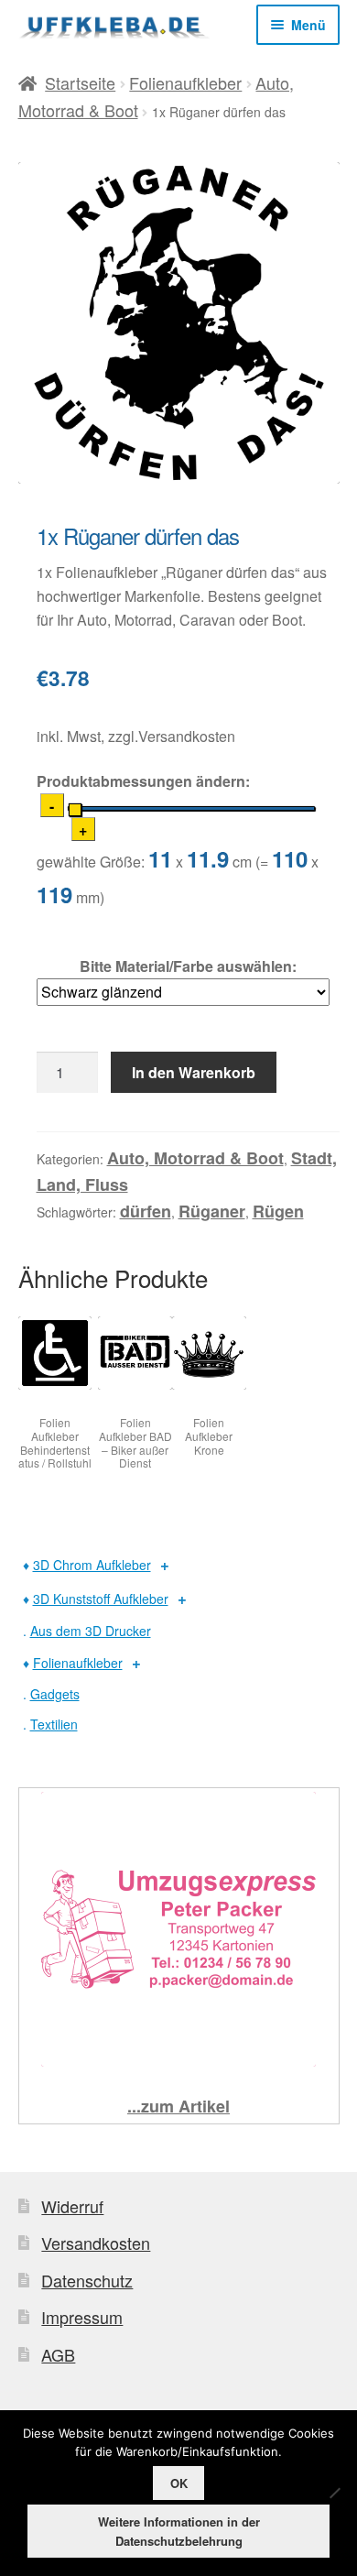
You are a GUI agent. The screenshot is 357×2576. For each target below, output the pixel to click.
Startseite (80, 82)
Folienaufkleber (185, 82)
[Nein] (334, 2493)
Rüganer (212, 1211)
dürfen (146, 1211)
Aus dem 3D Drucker (91, 1631)
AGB (58, 2354)
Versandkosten (96, 2243)
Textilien (54, 1724)
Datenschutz (87, 2280)
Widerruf (72, 2206)
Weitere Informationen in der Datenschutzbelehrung (179, 2531)
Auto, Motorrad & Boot (195, 1158)
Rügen (278, 1211)
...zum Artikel (178, 2106)
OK (179, 2483)
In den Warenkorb (194, 1072)
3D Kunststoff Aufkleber (101, 1599)
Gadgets (55, 1694)
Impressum (82, 2317)
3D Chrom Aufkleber (92, 1565)
